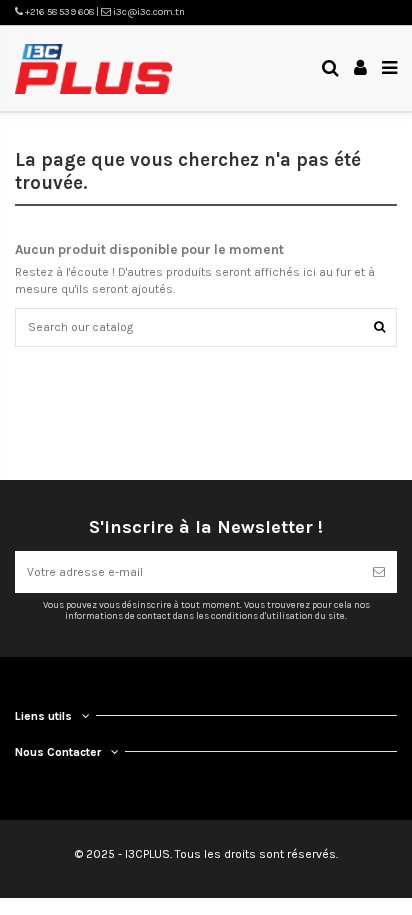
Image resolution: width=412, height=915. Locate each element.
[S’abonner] (379, 572)
